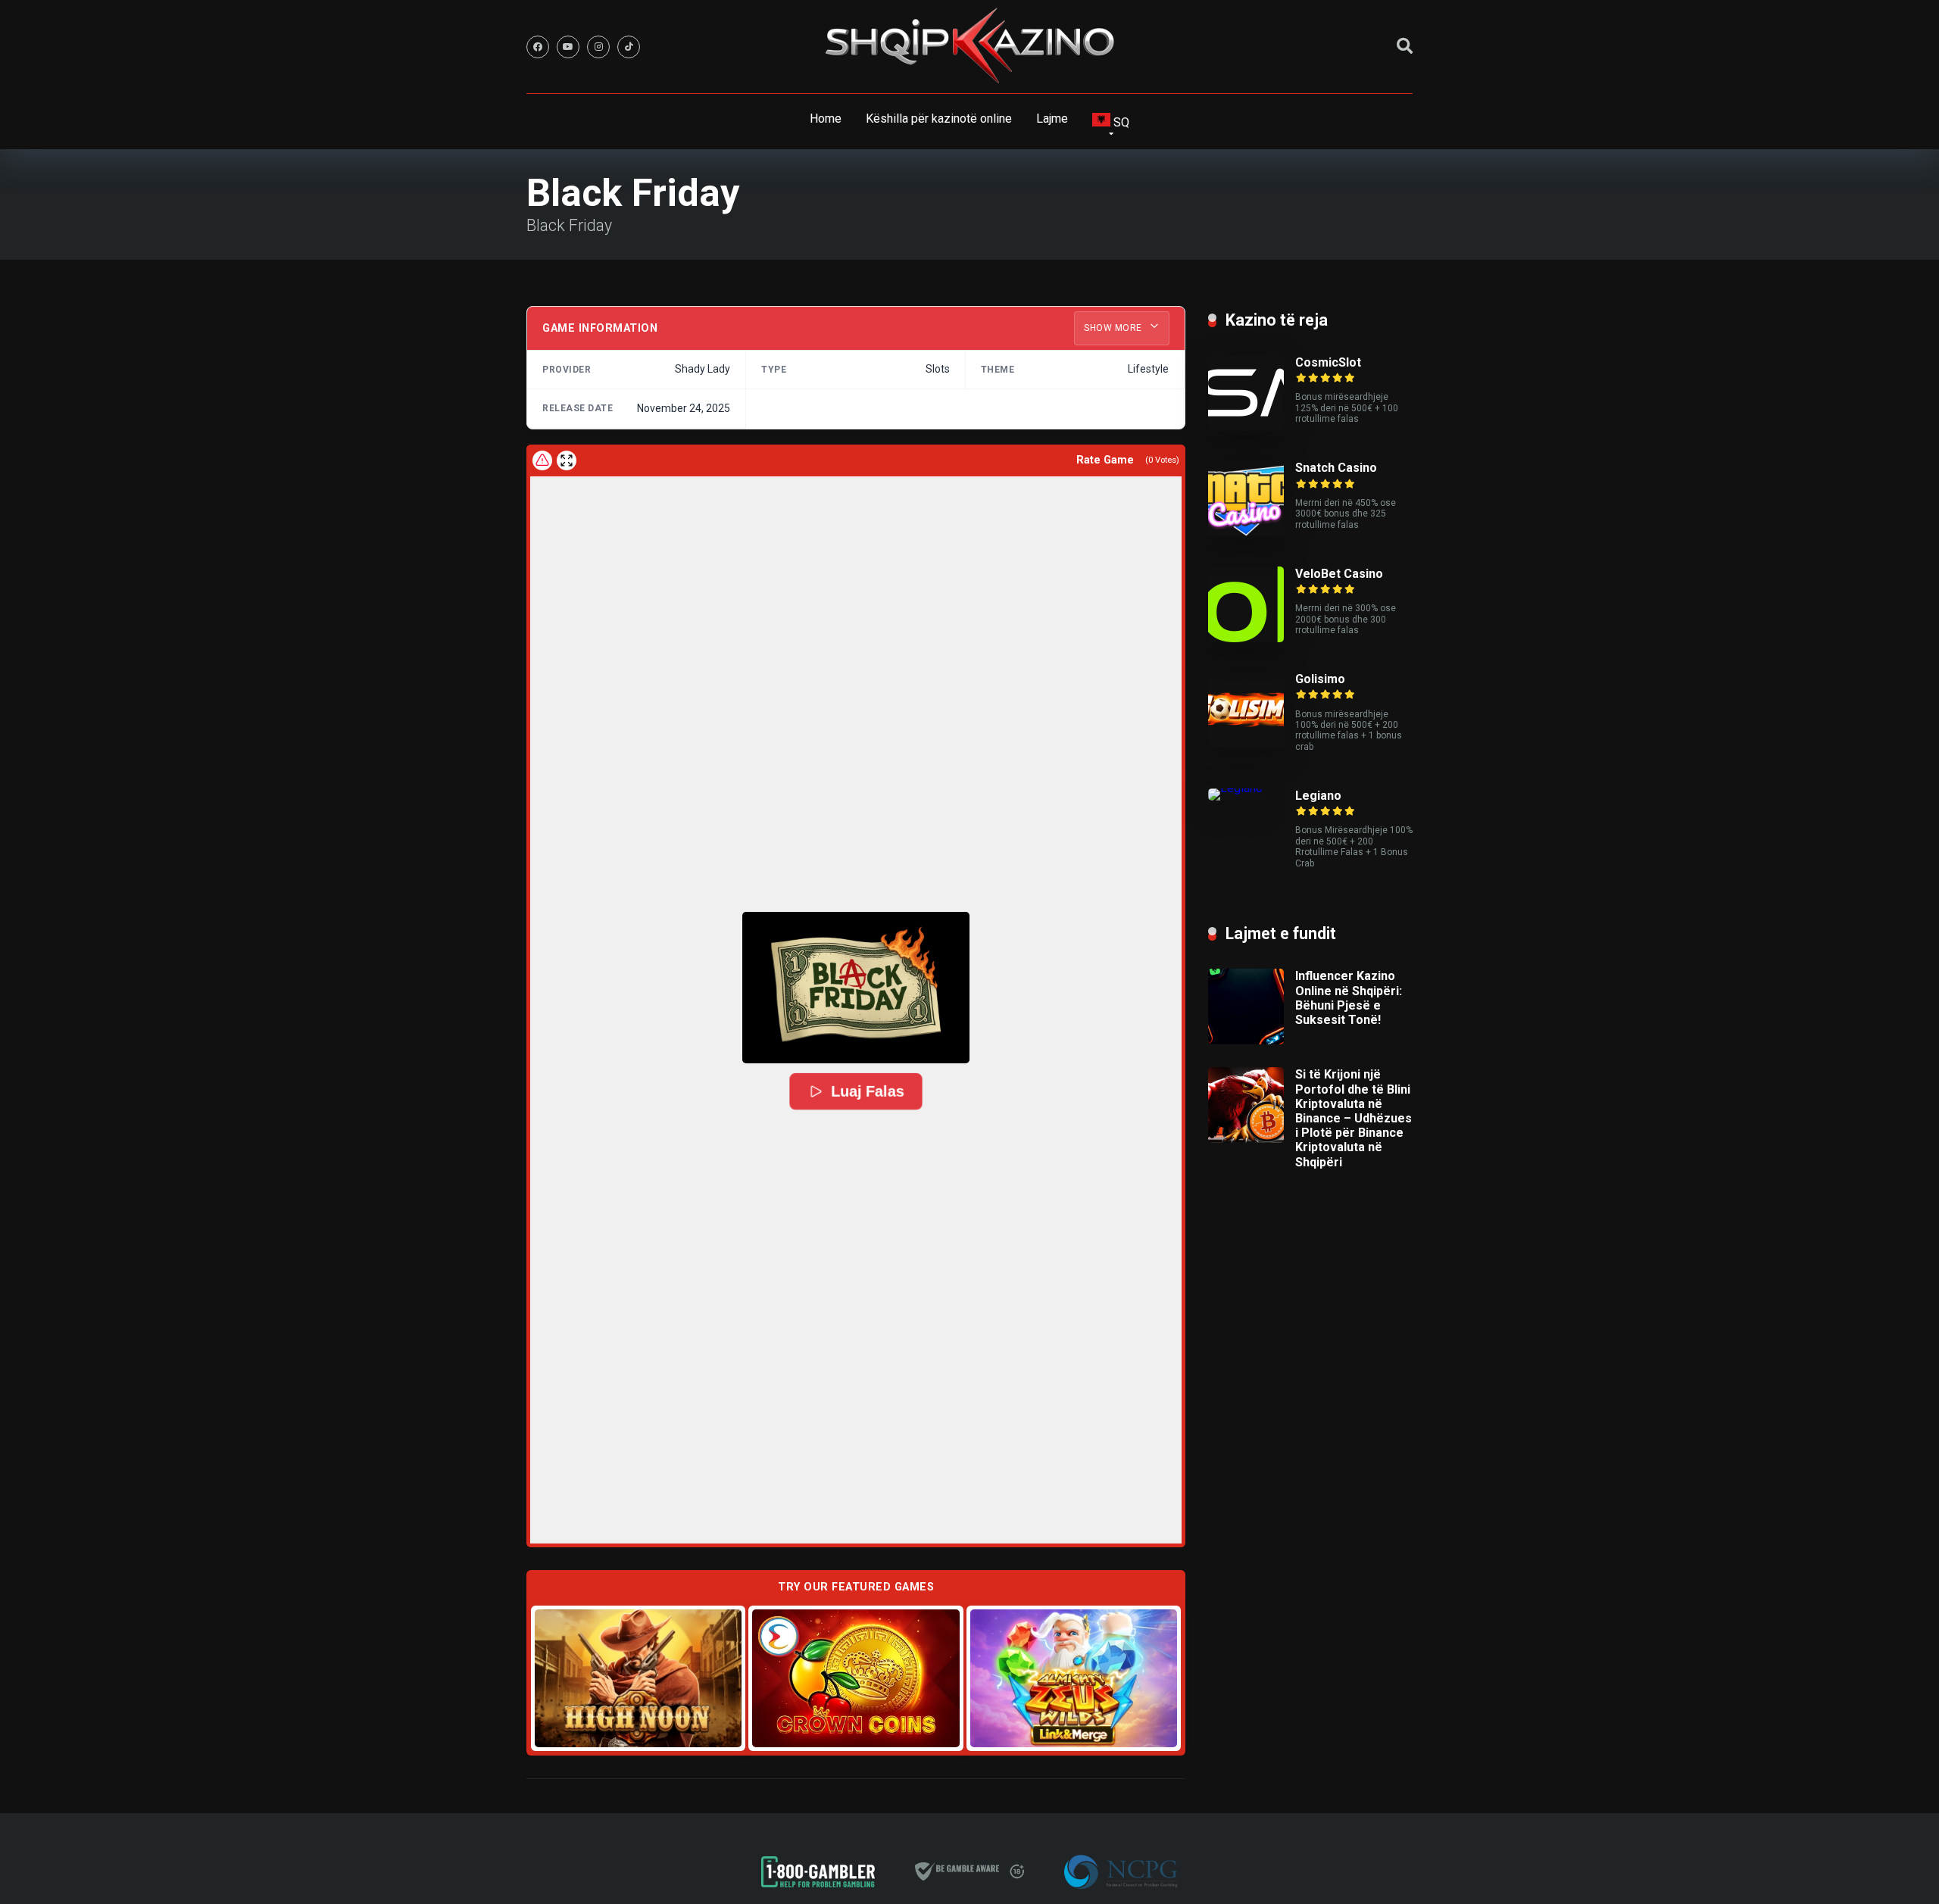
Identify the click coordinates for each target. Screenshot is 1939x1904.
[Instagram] (598, 47)
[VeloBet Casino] (1246, 638)
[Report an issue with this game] (542, 460)
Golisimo (1320, 679)
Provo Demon (638, 1677)
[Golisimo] (1246, 743)
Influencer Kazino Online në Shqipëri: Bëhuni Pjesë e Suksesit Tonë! (1349, 998)
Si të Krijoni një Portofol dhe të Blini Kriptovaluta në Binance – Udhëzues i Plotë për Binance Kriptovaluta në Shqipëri (1354, 1118)
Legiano (1318, 796)
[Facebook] (538, 47)
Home (826, 119)
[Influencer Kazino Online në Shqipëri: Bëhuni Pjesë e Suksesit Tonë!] (1246, 1040)
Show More (1114, 328)
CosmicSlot (1328, 362)
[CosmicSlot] (1246, 427)
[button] (856, 988)
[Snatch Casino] (1246, 532)
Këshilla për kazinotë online (939, 119)
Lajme (1052, 119)
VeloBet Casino (1339, 574)
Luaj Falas (867, 1092)
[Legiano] (1235, 788)
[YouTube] (568, 47)
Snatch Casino (1336, 468)
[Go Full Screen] (567, 460)
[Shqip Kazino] (969, 45)
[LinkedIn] (629, 47)
